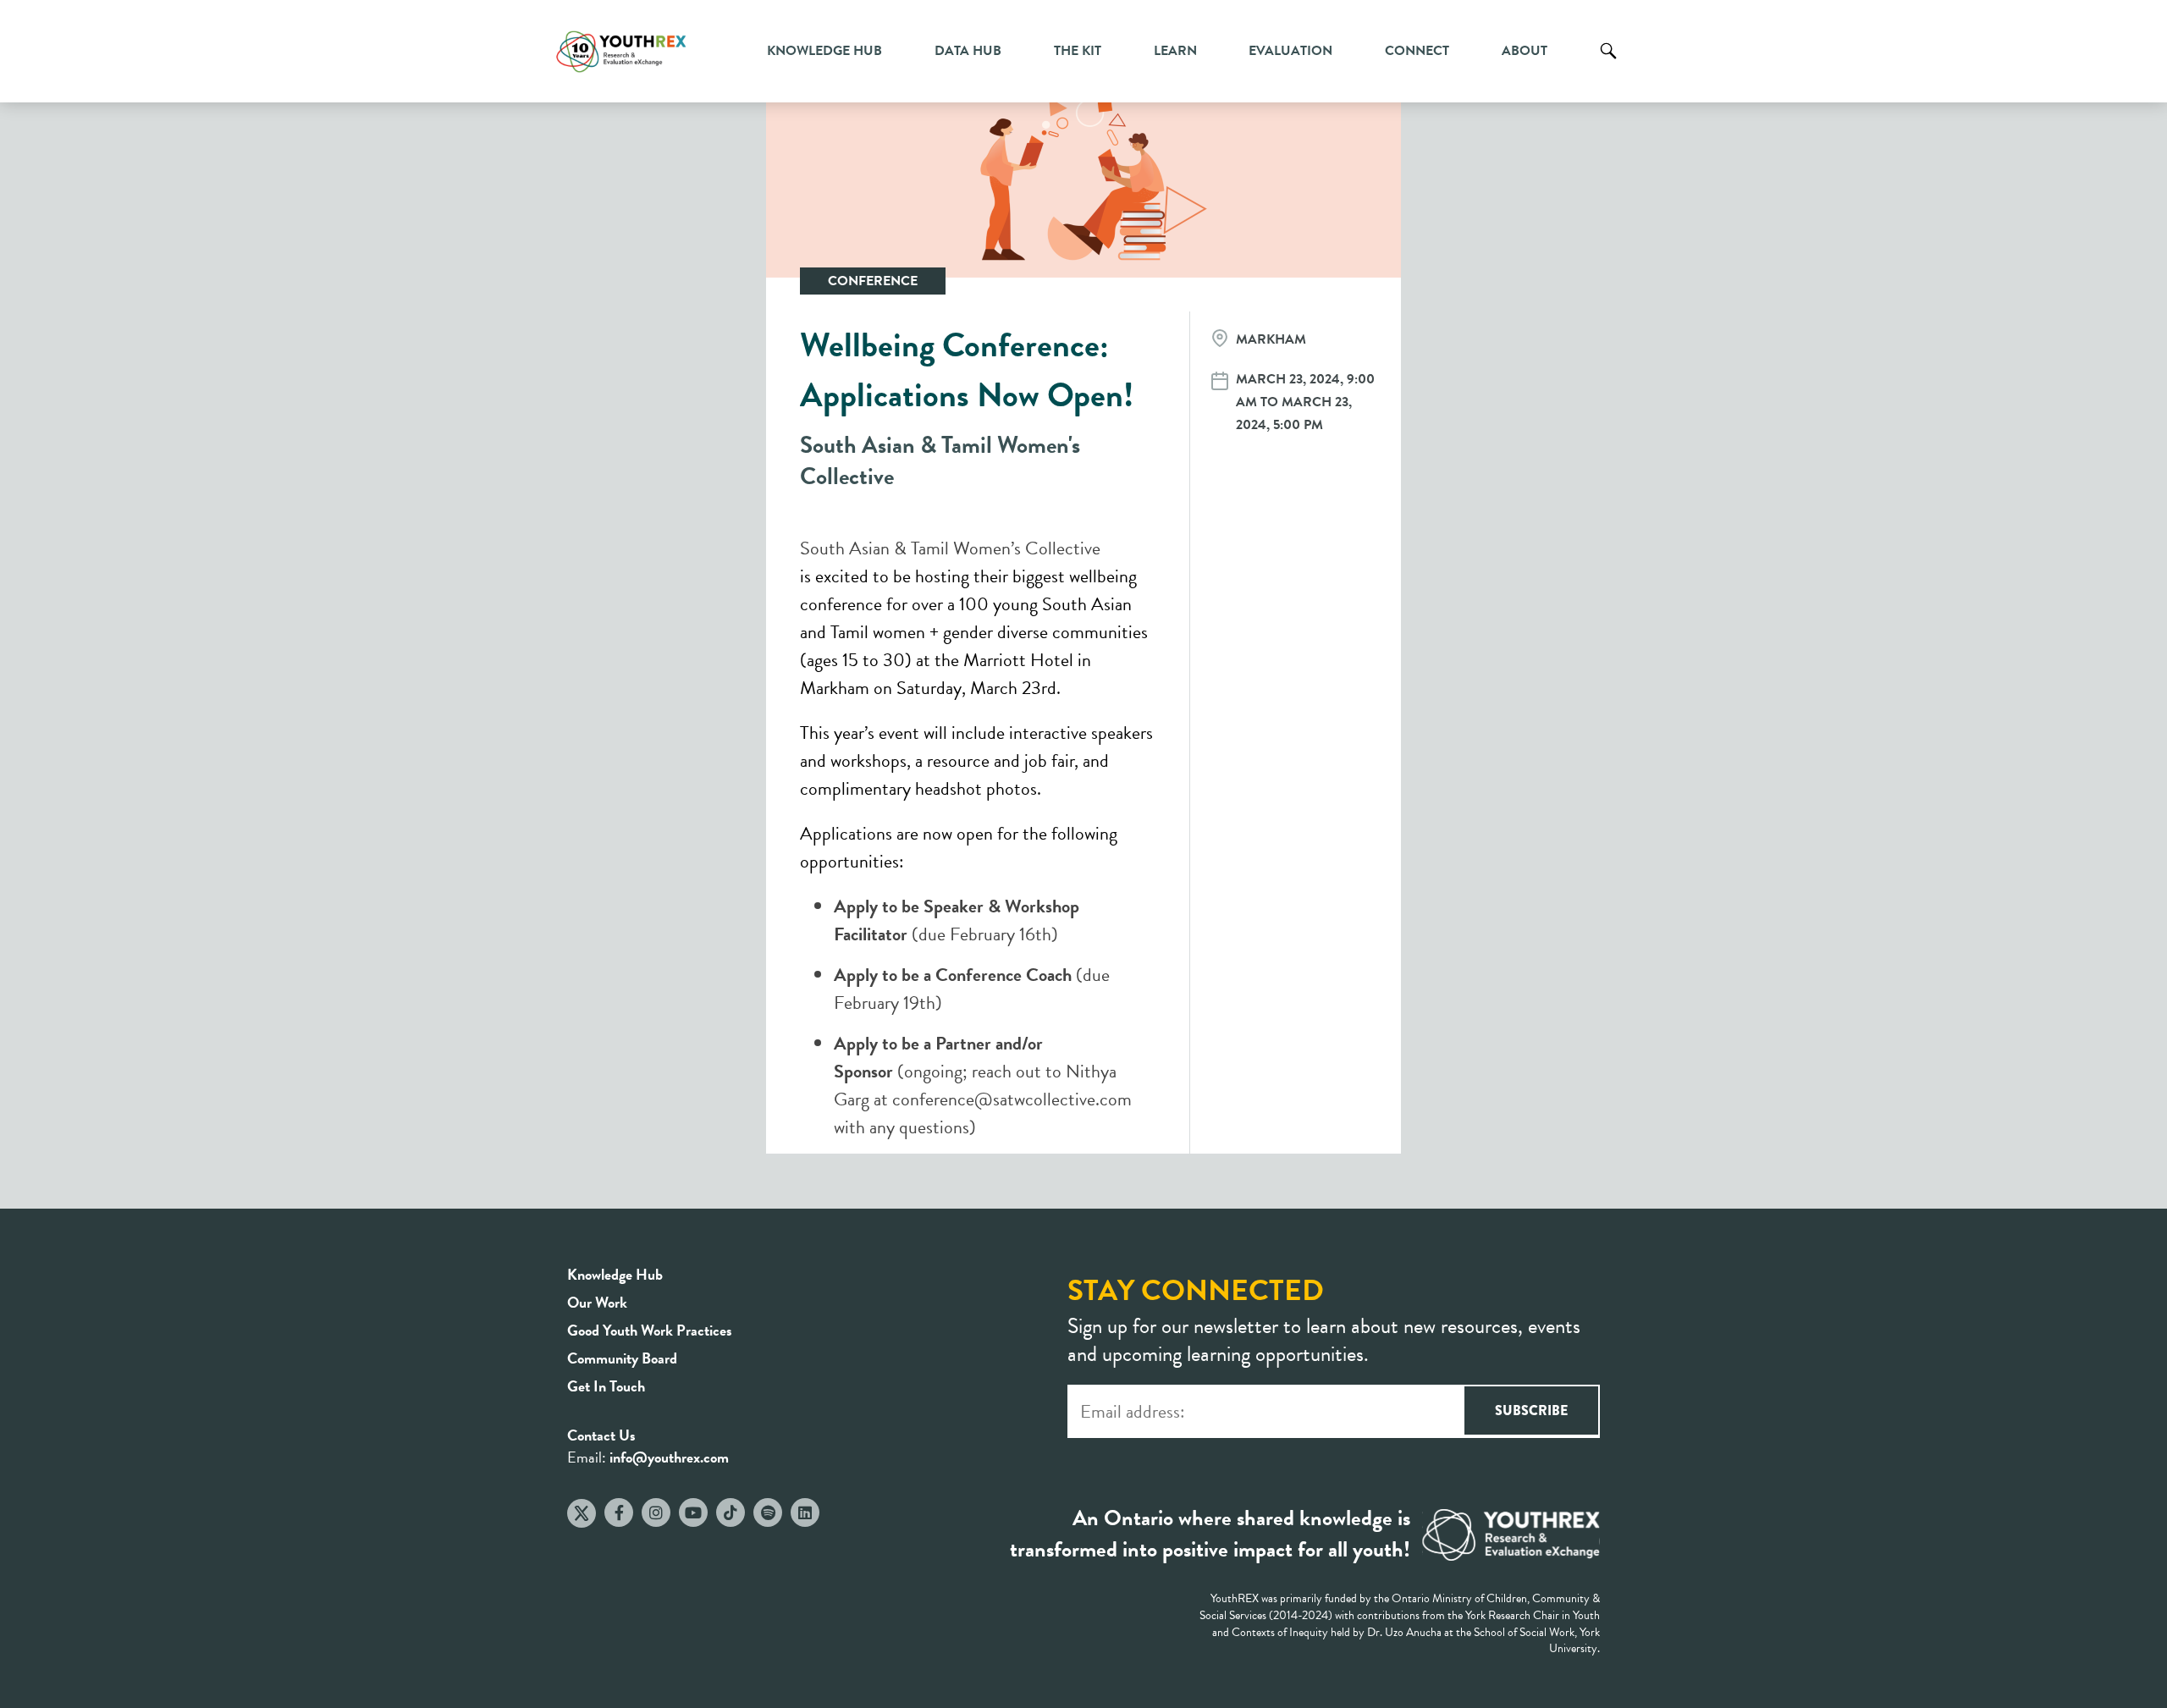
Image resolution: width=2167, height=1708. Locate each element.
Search (1608, 63)
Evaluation (1290, 51)
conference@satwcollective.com (1012, 1099)
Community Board (622, 1358)
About (1525, 51)
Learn (1175, 51)
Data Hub (968, 51)
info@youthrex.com (669, 1457)
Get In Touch (606, 1386)
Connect (1417, 51)
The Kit (1078, 51)
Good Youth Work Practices (650, 1330)
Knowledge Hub (824, 51)
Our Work (597, 1302)
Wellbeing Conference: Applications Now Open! (967, 370)
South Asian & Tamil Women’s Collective (950, 548)
